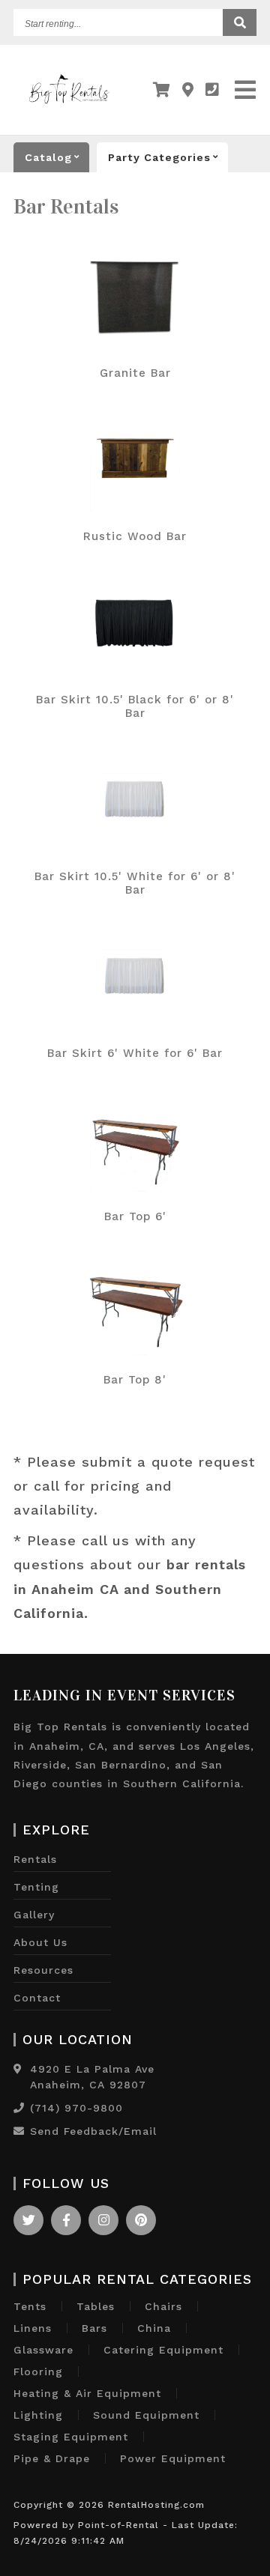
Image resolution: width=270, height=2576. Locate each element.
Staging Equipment (71, 2437)
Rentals (35, 1859)
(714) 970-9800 (76, 2108)
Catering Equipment (163, 2350)
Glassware (43, 2350)
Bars (94, 2328)
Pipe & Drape (52, 2458)
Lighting (38, 2415)
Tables (96, 2306)
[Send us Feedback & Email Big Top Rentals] (19, 2131)
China (154, 2328)
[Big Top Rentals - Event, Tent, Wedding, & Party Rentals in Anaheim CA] (69, 108)
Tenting (36, 1887)
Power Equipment (173, 2458)
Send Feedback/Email (93, 2131)
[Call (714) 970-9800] (19, 2108)
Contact (37, 1998)
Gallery (34, 1915)
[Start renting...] (240, 22)
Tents (30, 2306)
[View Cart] (162, 90)
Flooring (38, 2372)
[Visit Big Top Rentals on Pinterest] (141, 2220)
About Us (40, 1942)
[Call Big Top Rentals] (213, 90)
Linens (33, 2328)
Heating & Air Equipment (87, 2393)
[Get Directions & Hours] (18, 2069)
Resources (43, 1970)
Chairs (163, 2306)
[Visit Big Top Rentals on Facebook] (66, 2220)
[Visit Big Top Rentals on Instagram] (103, 2220)
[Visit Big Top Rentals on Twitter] (28, 2220)
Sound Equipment (146, 2415)
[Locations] (188, 90)
